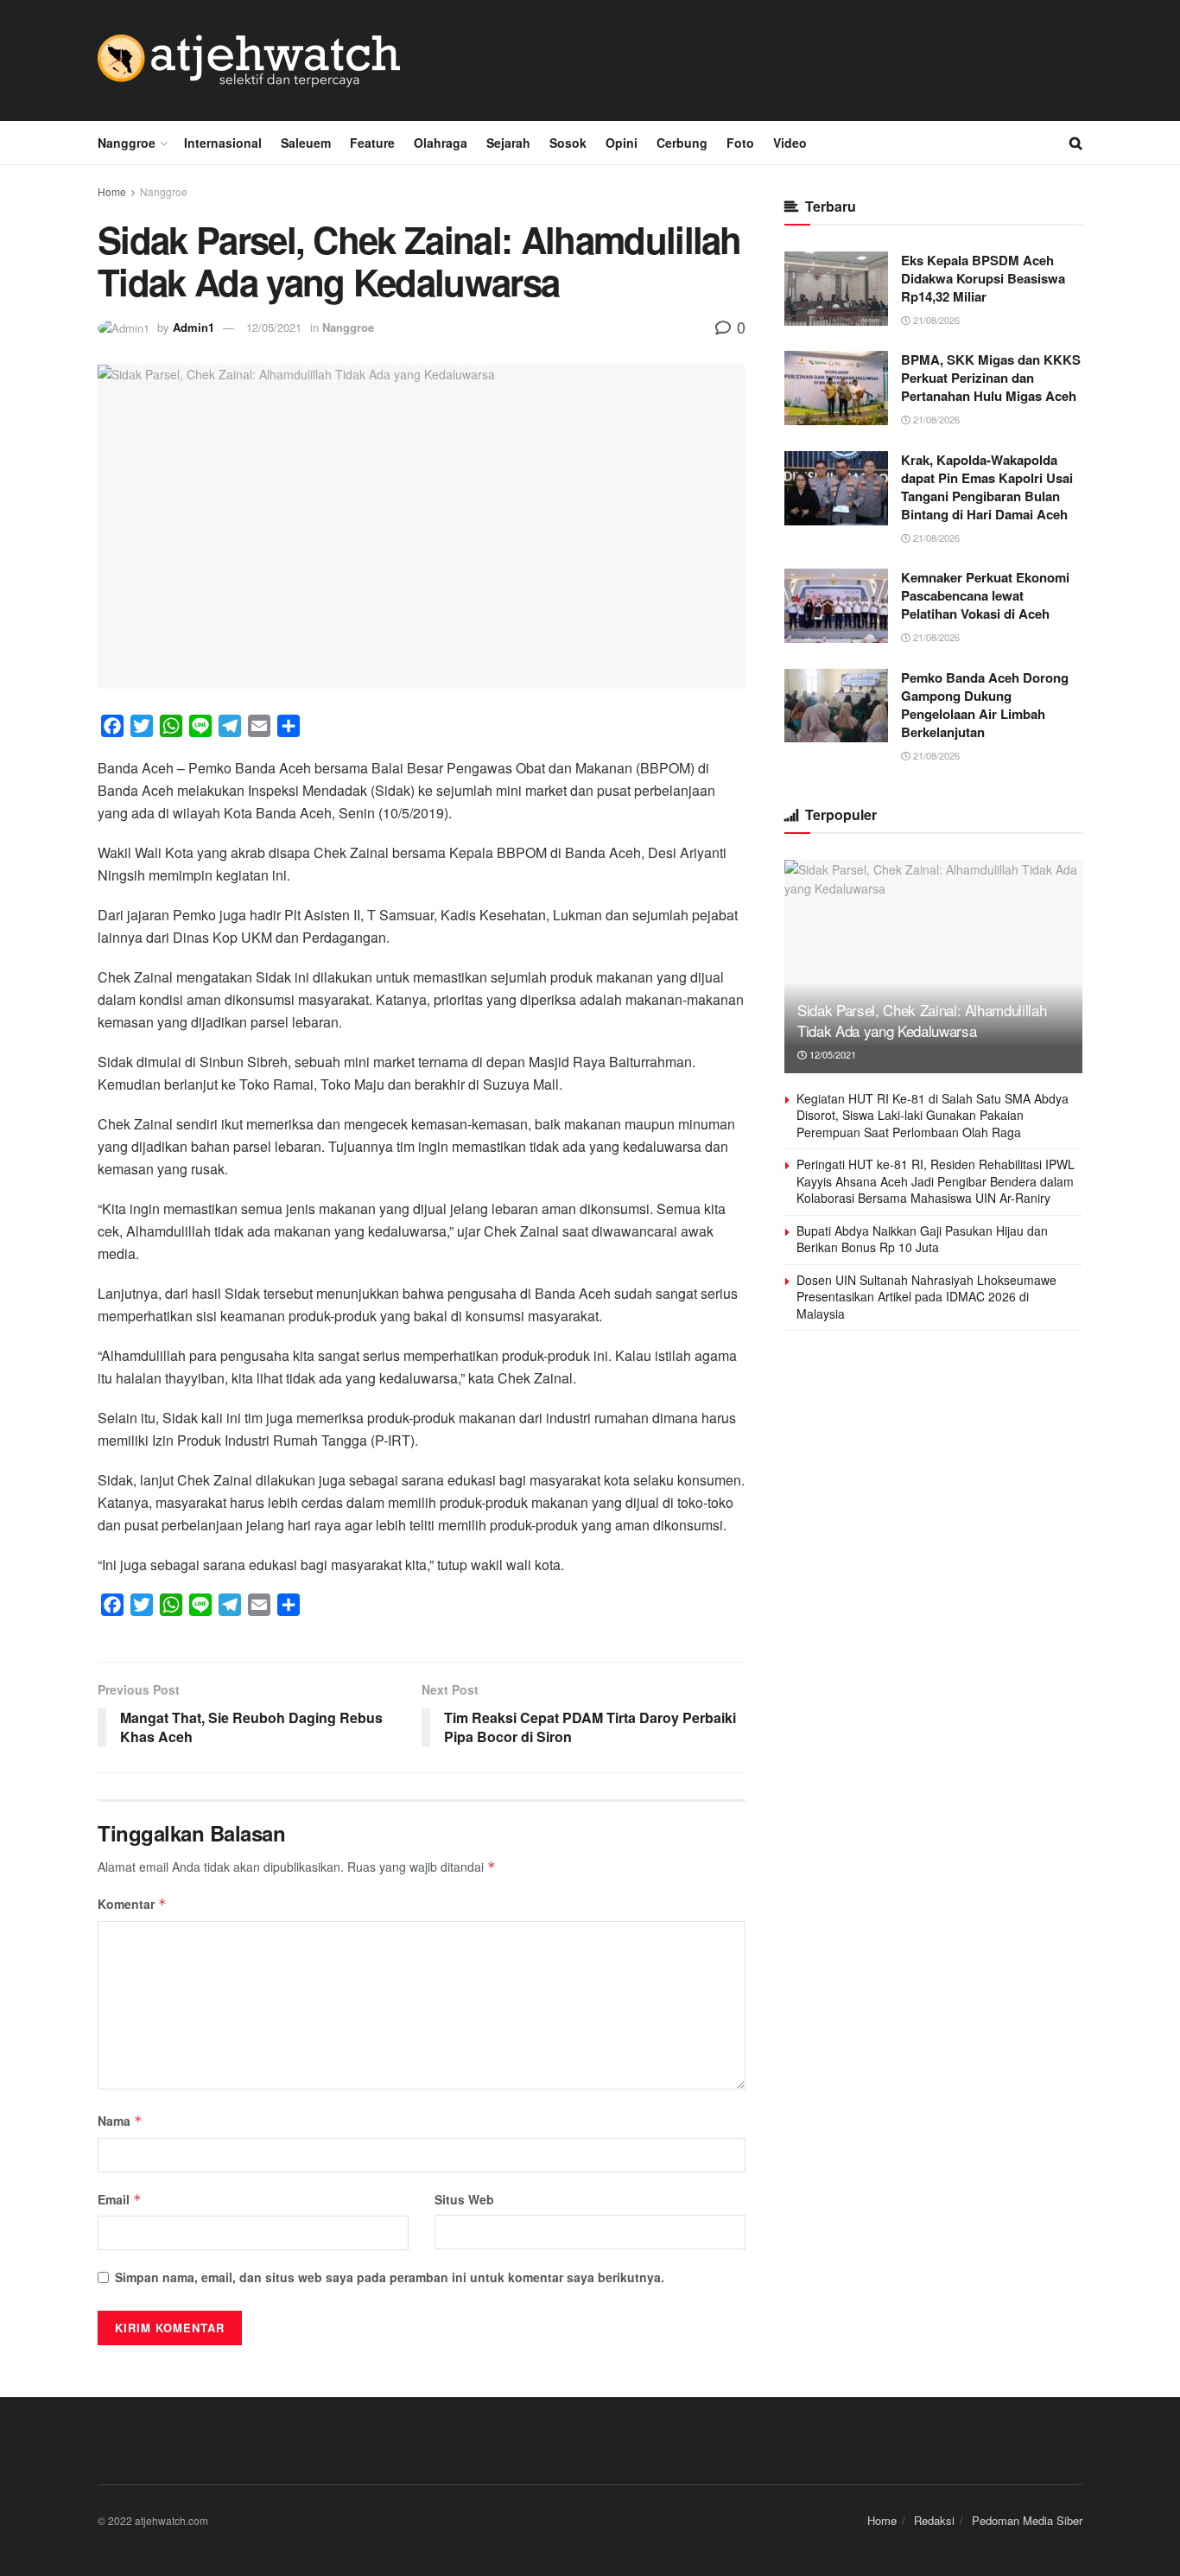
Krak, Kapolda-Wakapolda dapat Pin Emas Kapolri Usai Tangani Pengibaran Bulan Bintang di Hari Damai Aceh (987, 487)
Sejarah (508, 143)
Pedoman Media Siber (1027, 2520)
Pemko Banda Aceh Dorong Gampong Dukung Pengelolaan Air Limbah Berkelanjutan (985, 705)
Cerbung (682, 143)
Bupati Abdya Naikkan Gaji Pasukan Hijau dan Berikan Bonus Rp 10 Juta (922, 1239)
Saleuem (306, 143)
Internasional (223, 143)
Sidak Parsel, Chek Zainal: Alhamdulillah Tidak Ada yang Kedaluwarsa (922, 1020)
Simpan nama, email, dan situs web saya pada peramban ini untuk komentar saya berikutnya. (390, 2277)
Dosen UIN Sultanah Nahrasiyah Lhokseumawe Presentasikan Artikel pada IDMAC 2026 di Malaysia (926, 1297)
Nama (120, 2121)
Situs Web (464, 2199)
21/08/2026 (935, 320)
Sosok (568, 143)
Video (790, 143)
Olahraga (441, 143)
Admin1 (193, 327)
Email (120, 2199)
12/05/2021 (274, 327)
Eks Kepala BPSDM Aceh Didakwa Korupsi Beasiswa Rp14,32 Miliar (983, 278)
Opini (622, 143)
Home (112, 191)
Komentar (132, 1904)
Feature (372, 143)
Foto (740, 143)
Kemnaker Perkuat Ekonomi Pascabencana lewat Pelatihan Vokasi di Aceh (985, 595)
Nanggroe (127, 143)
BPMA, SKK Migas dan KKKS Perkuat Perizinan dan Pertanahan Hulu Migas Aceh (991, 378)
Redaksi (934, 2520)
